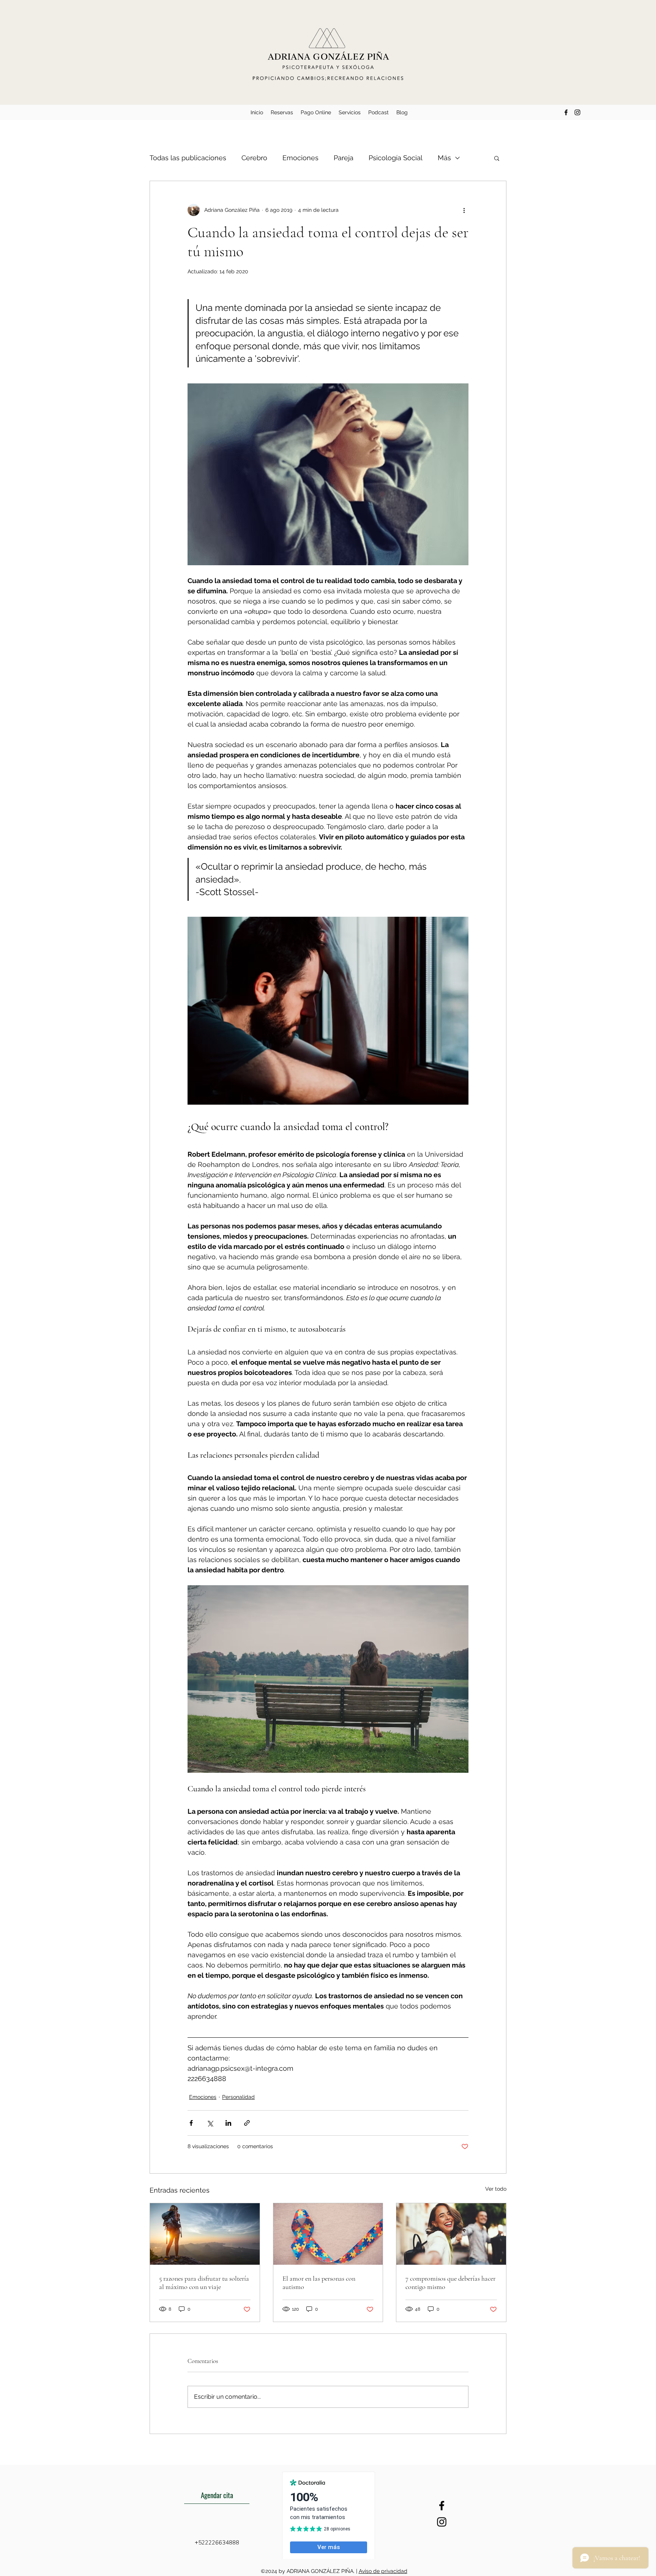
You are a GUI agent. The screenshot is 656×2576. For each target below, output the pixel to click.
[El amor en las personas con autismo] (328, 2234)
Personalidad (238, 2097)
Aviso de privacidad (383, 2571)
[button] (497, 158)
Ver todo (496, 2189)
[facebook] (566, 112)
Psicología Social (396, 158)
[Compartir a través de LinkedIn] (228, 2123)
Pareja (344, 158)
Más (444, 158)
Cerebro (254, 158)
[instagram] (577, 112)
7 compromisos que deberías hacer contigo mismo (450, 2283)
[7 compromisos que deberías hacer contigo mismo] (451, 2234)
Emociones (300, 158)
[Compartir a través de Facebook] (191, 2123)
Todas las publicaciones (188, 158)
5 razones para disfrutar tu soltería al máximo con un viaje (204, 2283)
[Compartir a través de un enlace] (247, 2123)
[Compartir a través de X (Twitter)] (210, 2123)
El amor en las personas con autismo (319, 2283)
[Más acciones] (464, 210)
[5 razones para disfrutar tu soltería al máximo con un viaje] (205, 2234)
